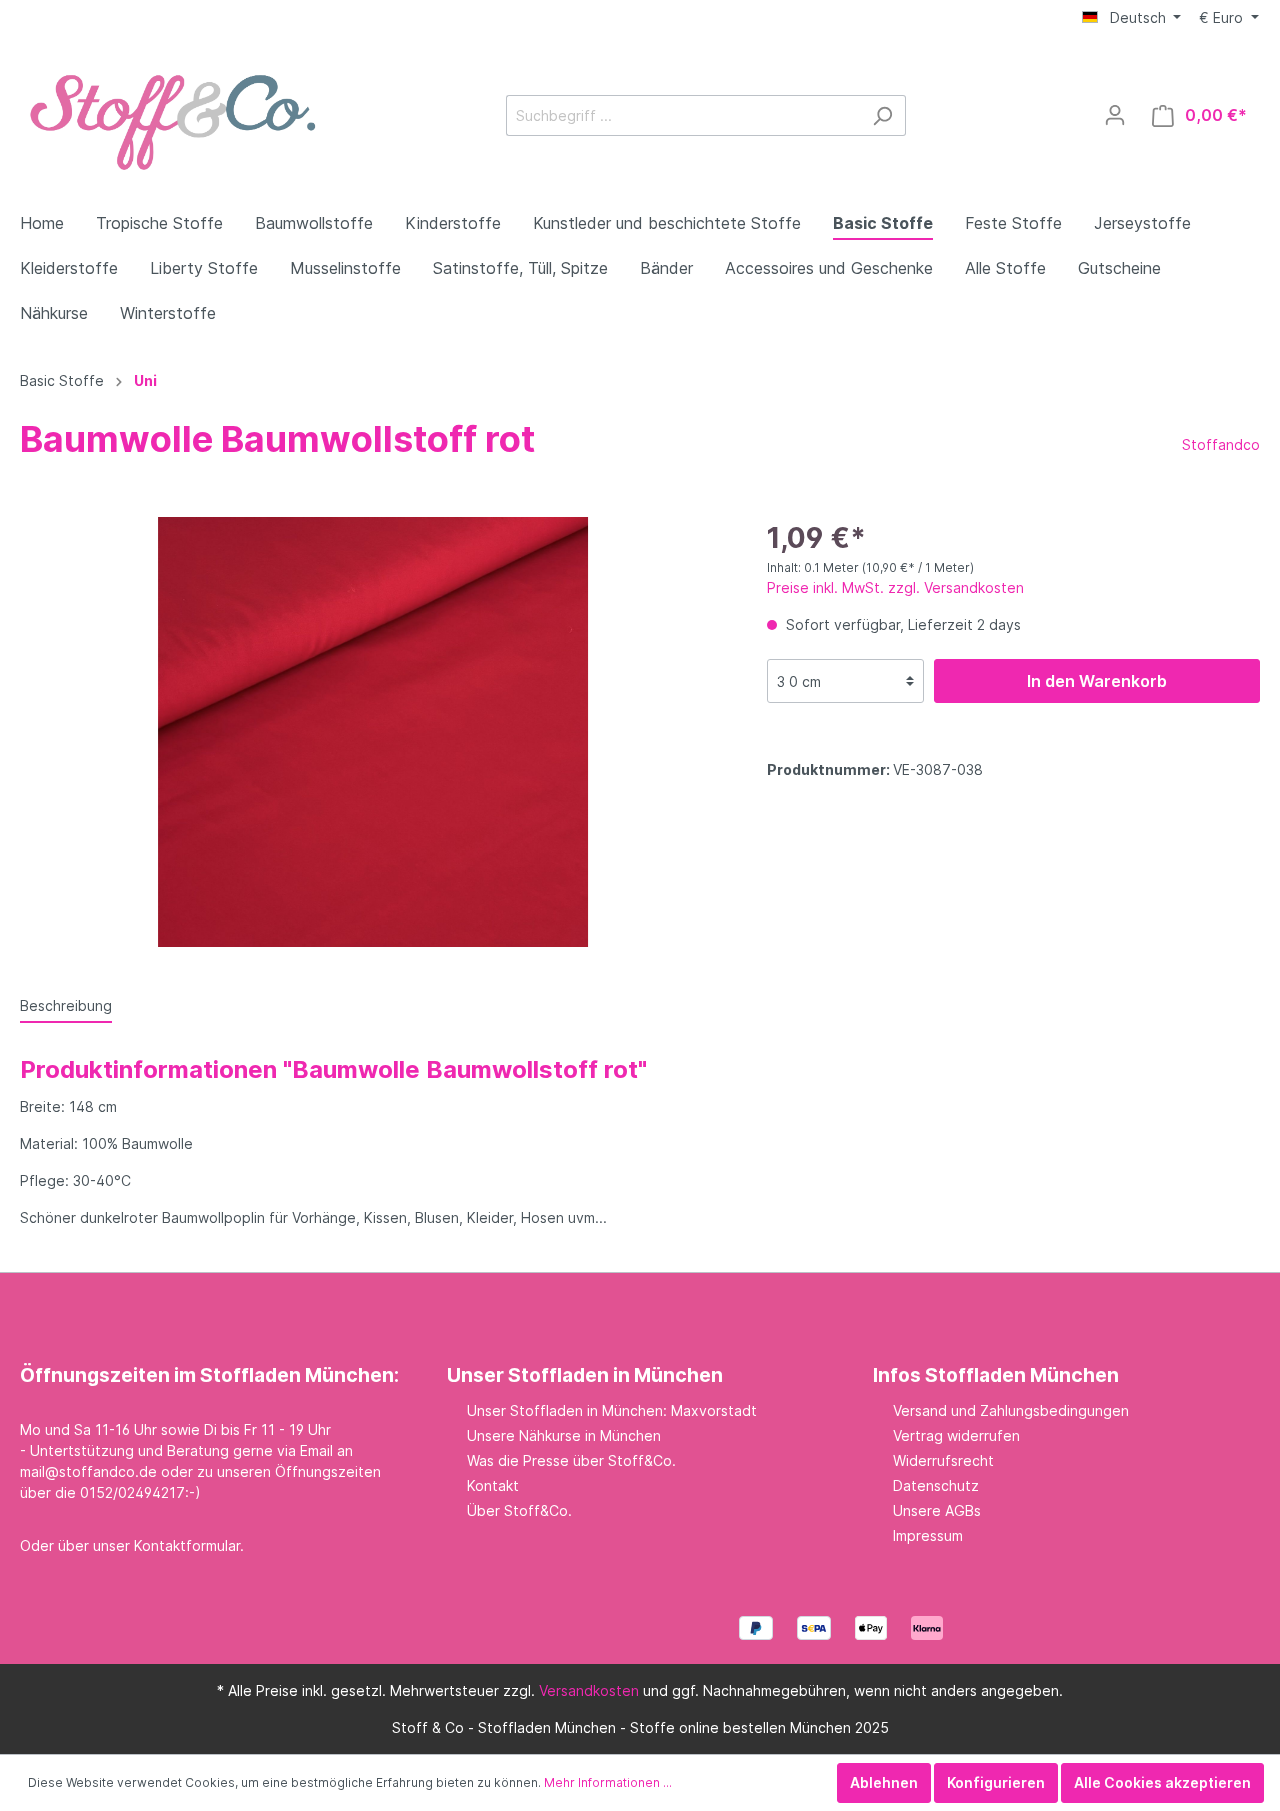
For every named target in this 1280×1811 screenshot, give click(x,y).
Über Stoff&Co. (519, 1510)
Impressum (928, 1535)
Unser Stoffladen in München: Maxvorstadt (612, 1410)
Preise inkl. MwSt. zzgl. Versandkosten (895, 587)
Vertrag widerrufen (956, 1435)
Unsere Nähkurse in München (564, 1435)
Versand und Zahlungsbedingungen (1011, 1410)
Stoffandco (1221, 444)
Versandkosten (589, 1690)
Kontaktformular (187, 1545)
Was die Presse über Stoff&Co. (571, 1460)
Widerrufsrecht (943, 1460)
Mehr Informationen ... (608, 1782)
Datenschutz (936, 1485)
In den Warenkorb (1097, 681)
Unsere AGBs (937, 1510)
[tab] (66, 1005)
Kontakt (493, 1485)
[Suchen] (882, 115)
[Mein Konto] (1115, 115)
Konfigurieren (996, 1782)
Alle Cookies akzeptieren (1162, 1782)
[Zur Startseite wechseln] (170, 111)
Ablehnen (884, 1782)
